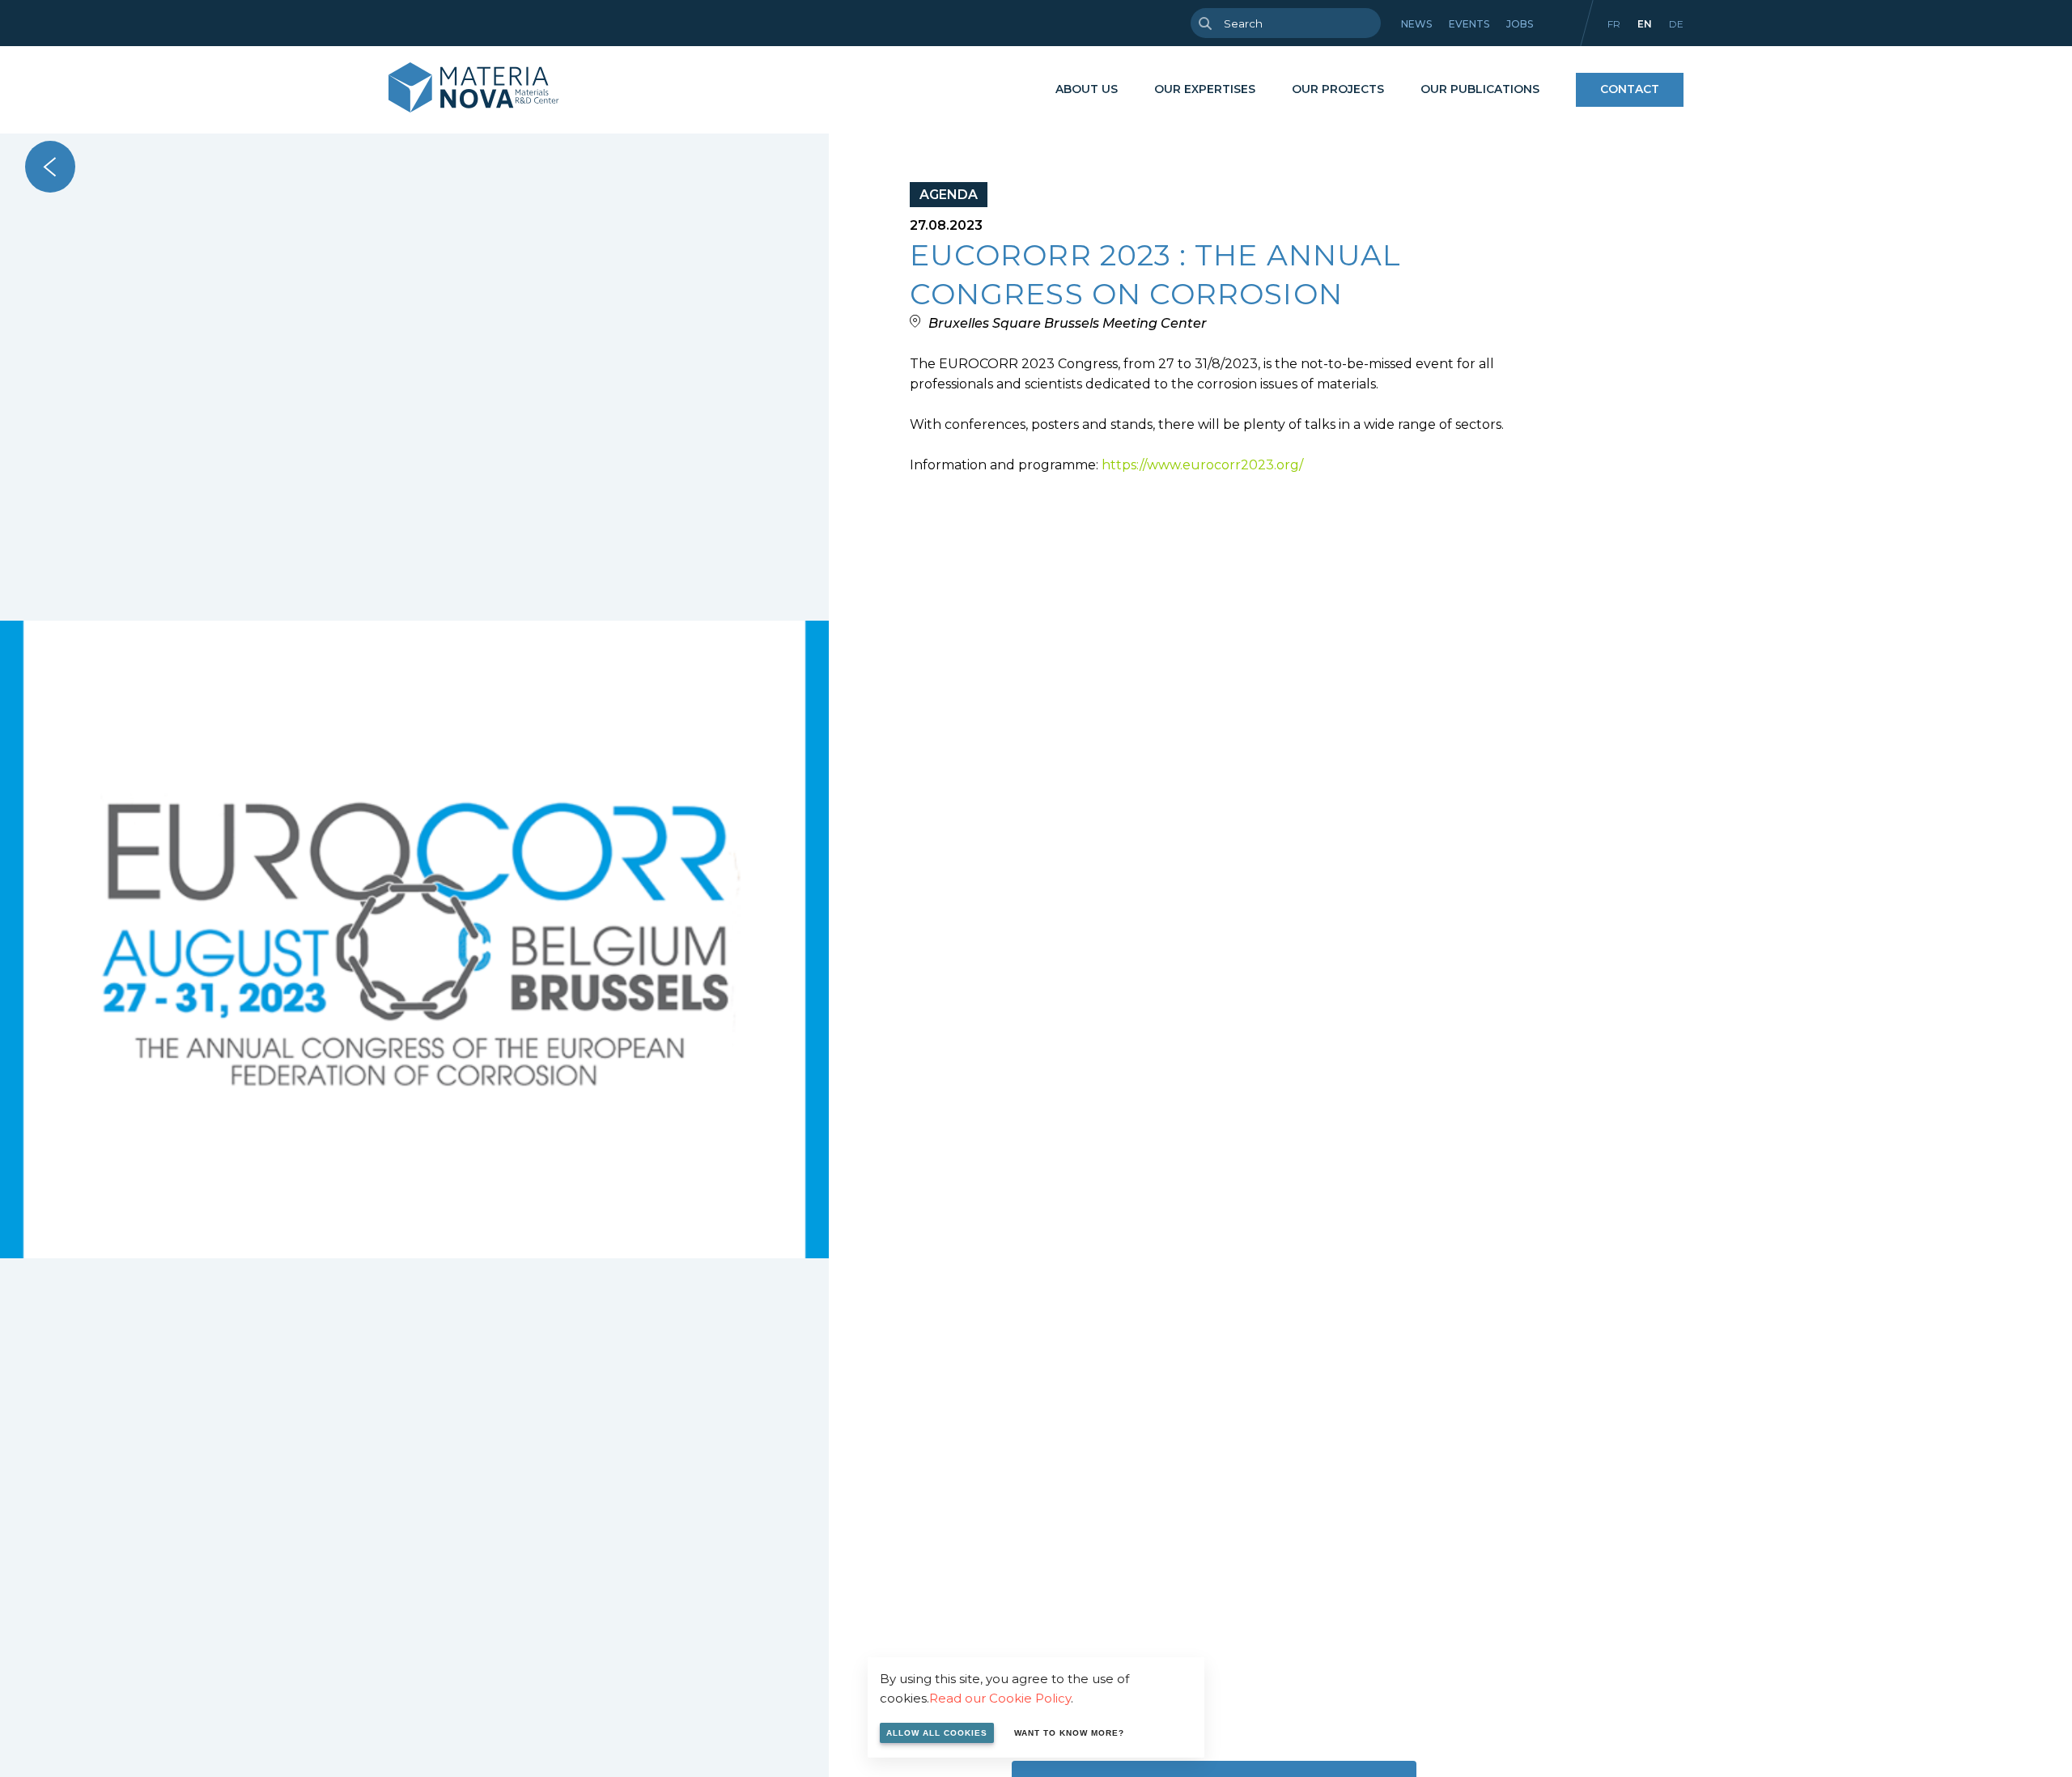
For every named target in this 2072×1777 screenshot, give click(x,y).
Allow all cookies (937, 1733)
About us (1087, 89)
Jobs (1520, 24)
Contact (1630, 89)
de (1676, 24)
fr (1614, 24)
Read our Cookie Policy (1000, 1698)
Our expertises (1205, 89)
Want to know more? (1069, 1733)
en (1645, 24)
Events (1469, 24)
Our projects (1338, 89)
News (1416, 24)
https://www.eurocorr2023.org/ (1202, 465)
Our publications (1480, 89)
